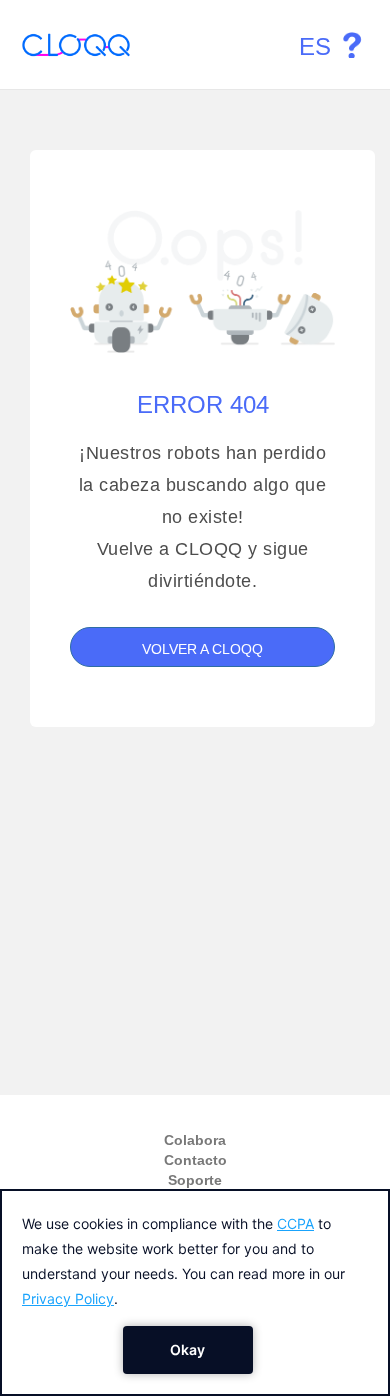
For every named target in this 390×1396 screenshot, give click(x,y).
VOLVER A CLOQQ (202, 649)
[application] (195, 1292)
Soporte (195, 1180)
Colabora (195, 1140)
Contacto (195, 1160)
